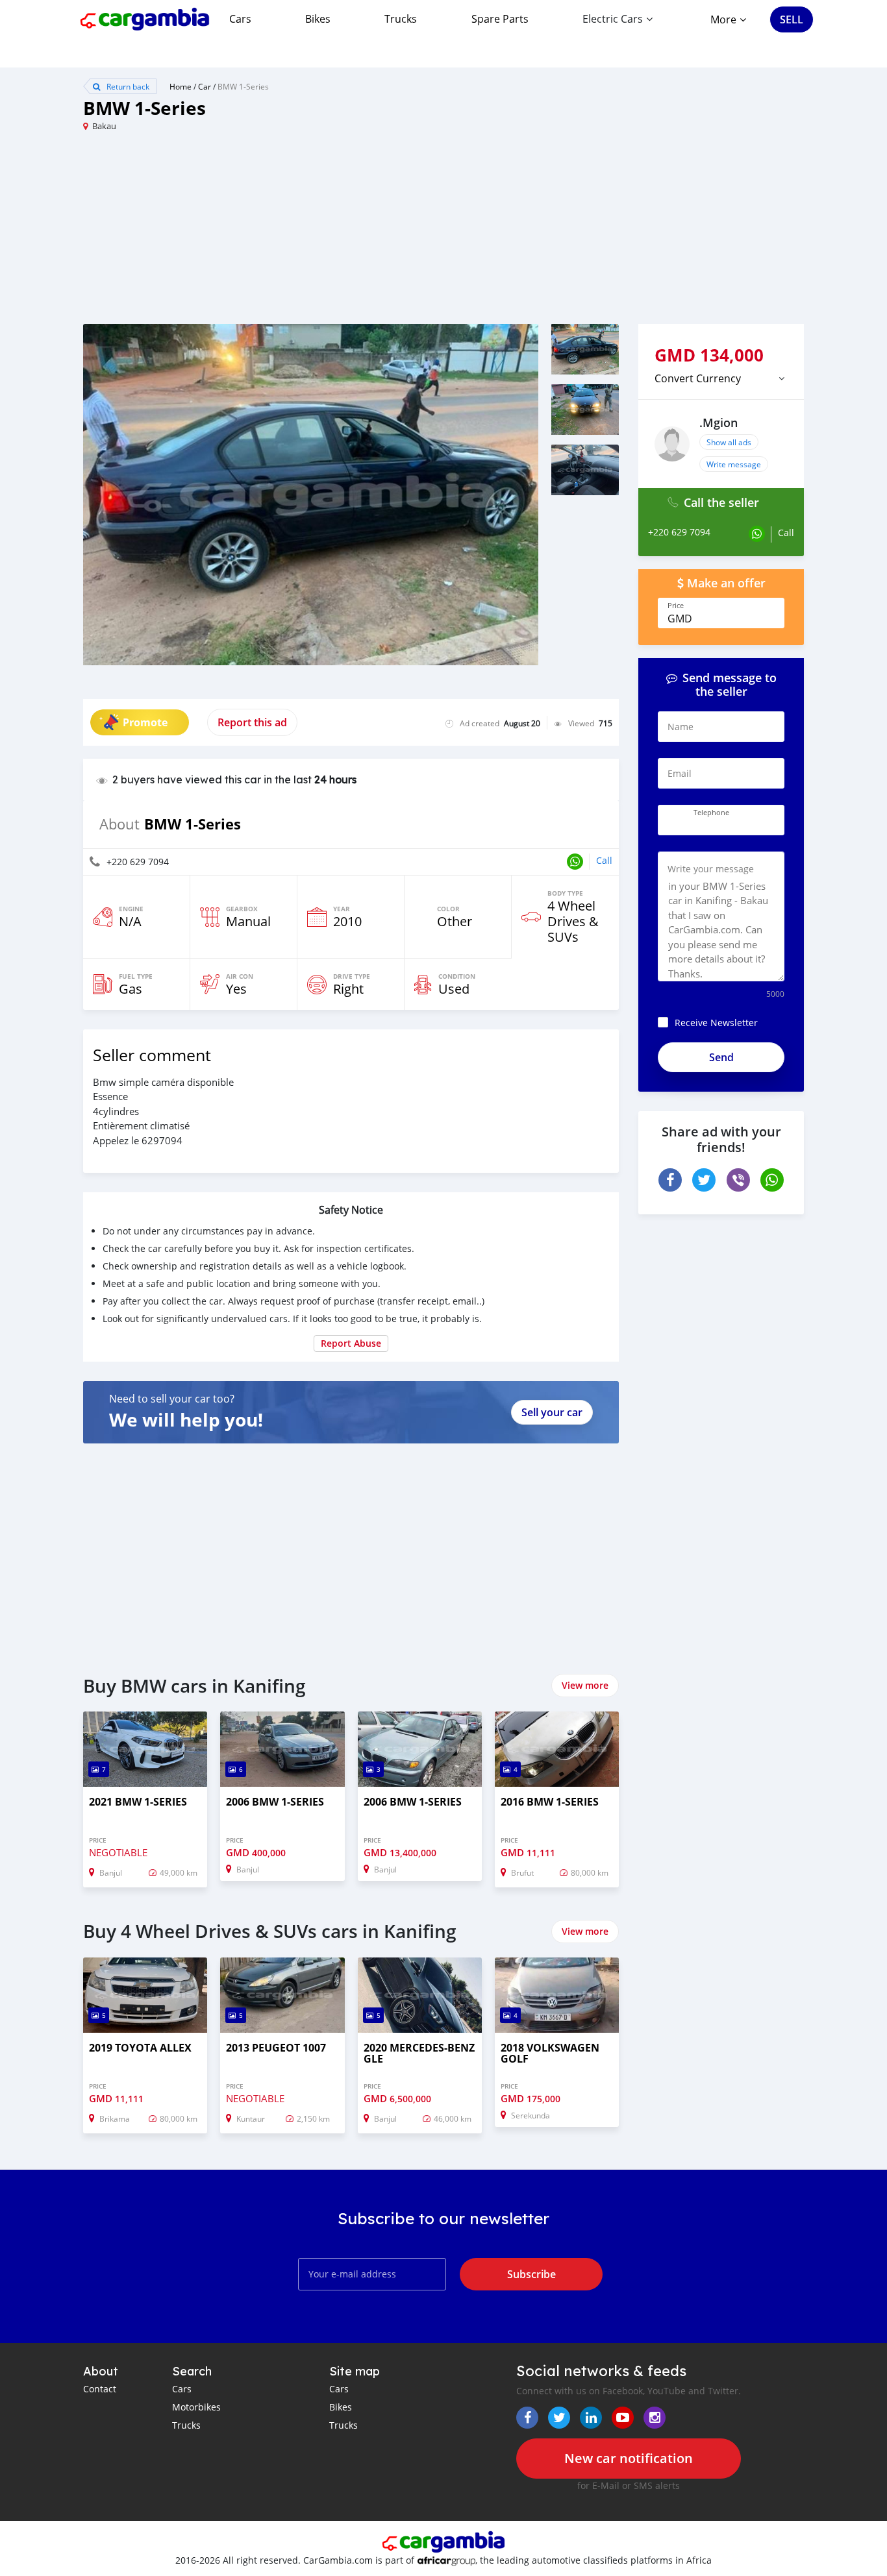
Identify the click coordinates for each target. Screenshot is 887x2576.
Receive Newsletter (716, 1023)
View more (585, 1685)
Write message (734, 464)
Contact (100, 2389)
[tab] (721, 378)
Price (676, 606)
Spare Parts (500, 19)
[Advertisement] (263, 233)
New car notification (629, 2458)
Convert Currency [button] (698, 378)
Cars (240, 19)
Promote (145, 722)
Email (680, 773)
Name (681, 727)
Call (604, 860)
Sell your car (552, 1412)
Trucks (401, 19)
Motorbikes (196, 2407)
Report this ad (252, 722)
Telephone (711, 813)
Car (205, 86)
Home (181, 86)
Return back (127, 86)
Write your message (711, 869)
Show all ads (729, 442)
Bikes (318, 19)
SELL (792, 19)
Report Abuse (351, 1343)
